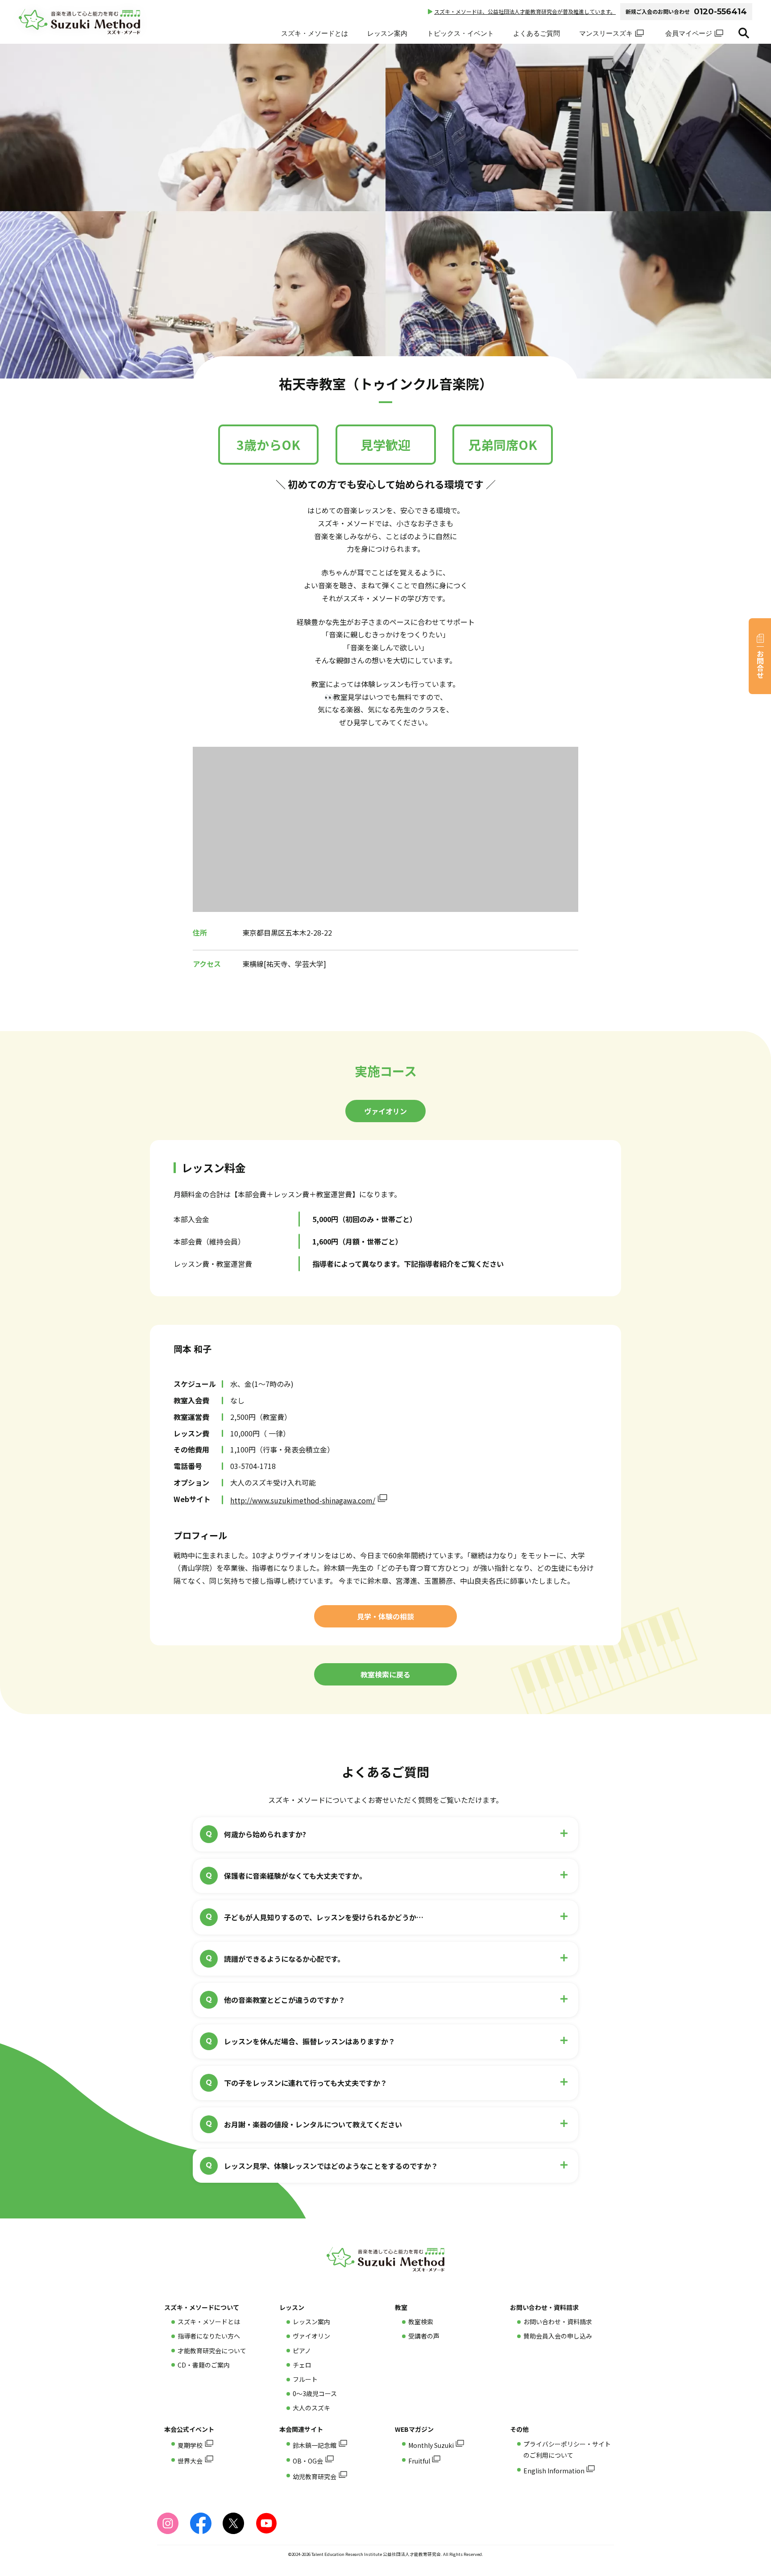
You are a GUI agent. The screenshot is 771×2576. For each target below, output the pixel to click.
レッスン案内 (387, 33)
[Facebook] (201, 2523)
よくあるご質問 (537, 33)
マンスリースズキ (606, 33)
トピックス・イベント (460, 33)
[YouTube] (266, 2523)
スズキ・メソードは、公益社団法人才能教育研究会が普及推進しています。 (525, 11)
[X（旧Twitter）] (233, 2523)
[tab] (385, 1111)
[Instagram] (168, 2523)
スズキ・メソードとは (315, 33)
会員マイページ (689, 33)
